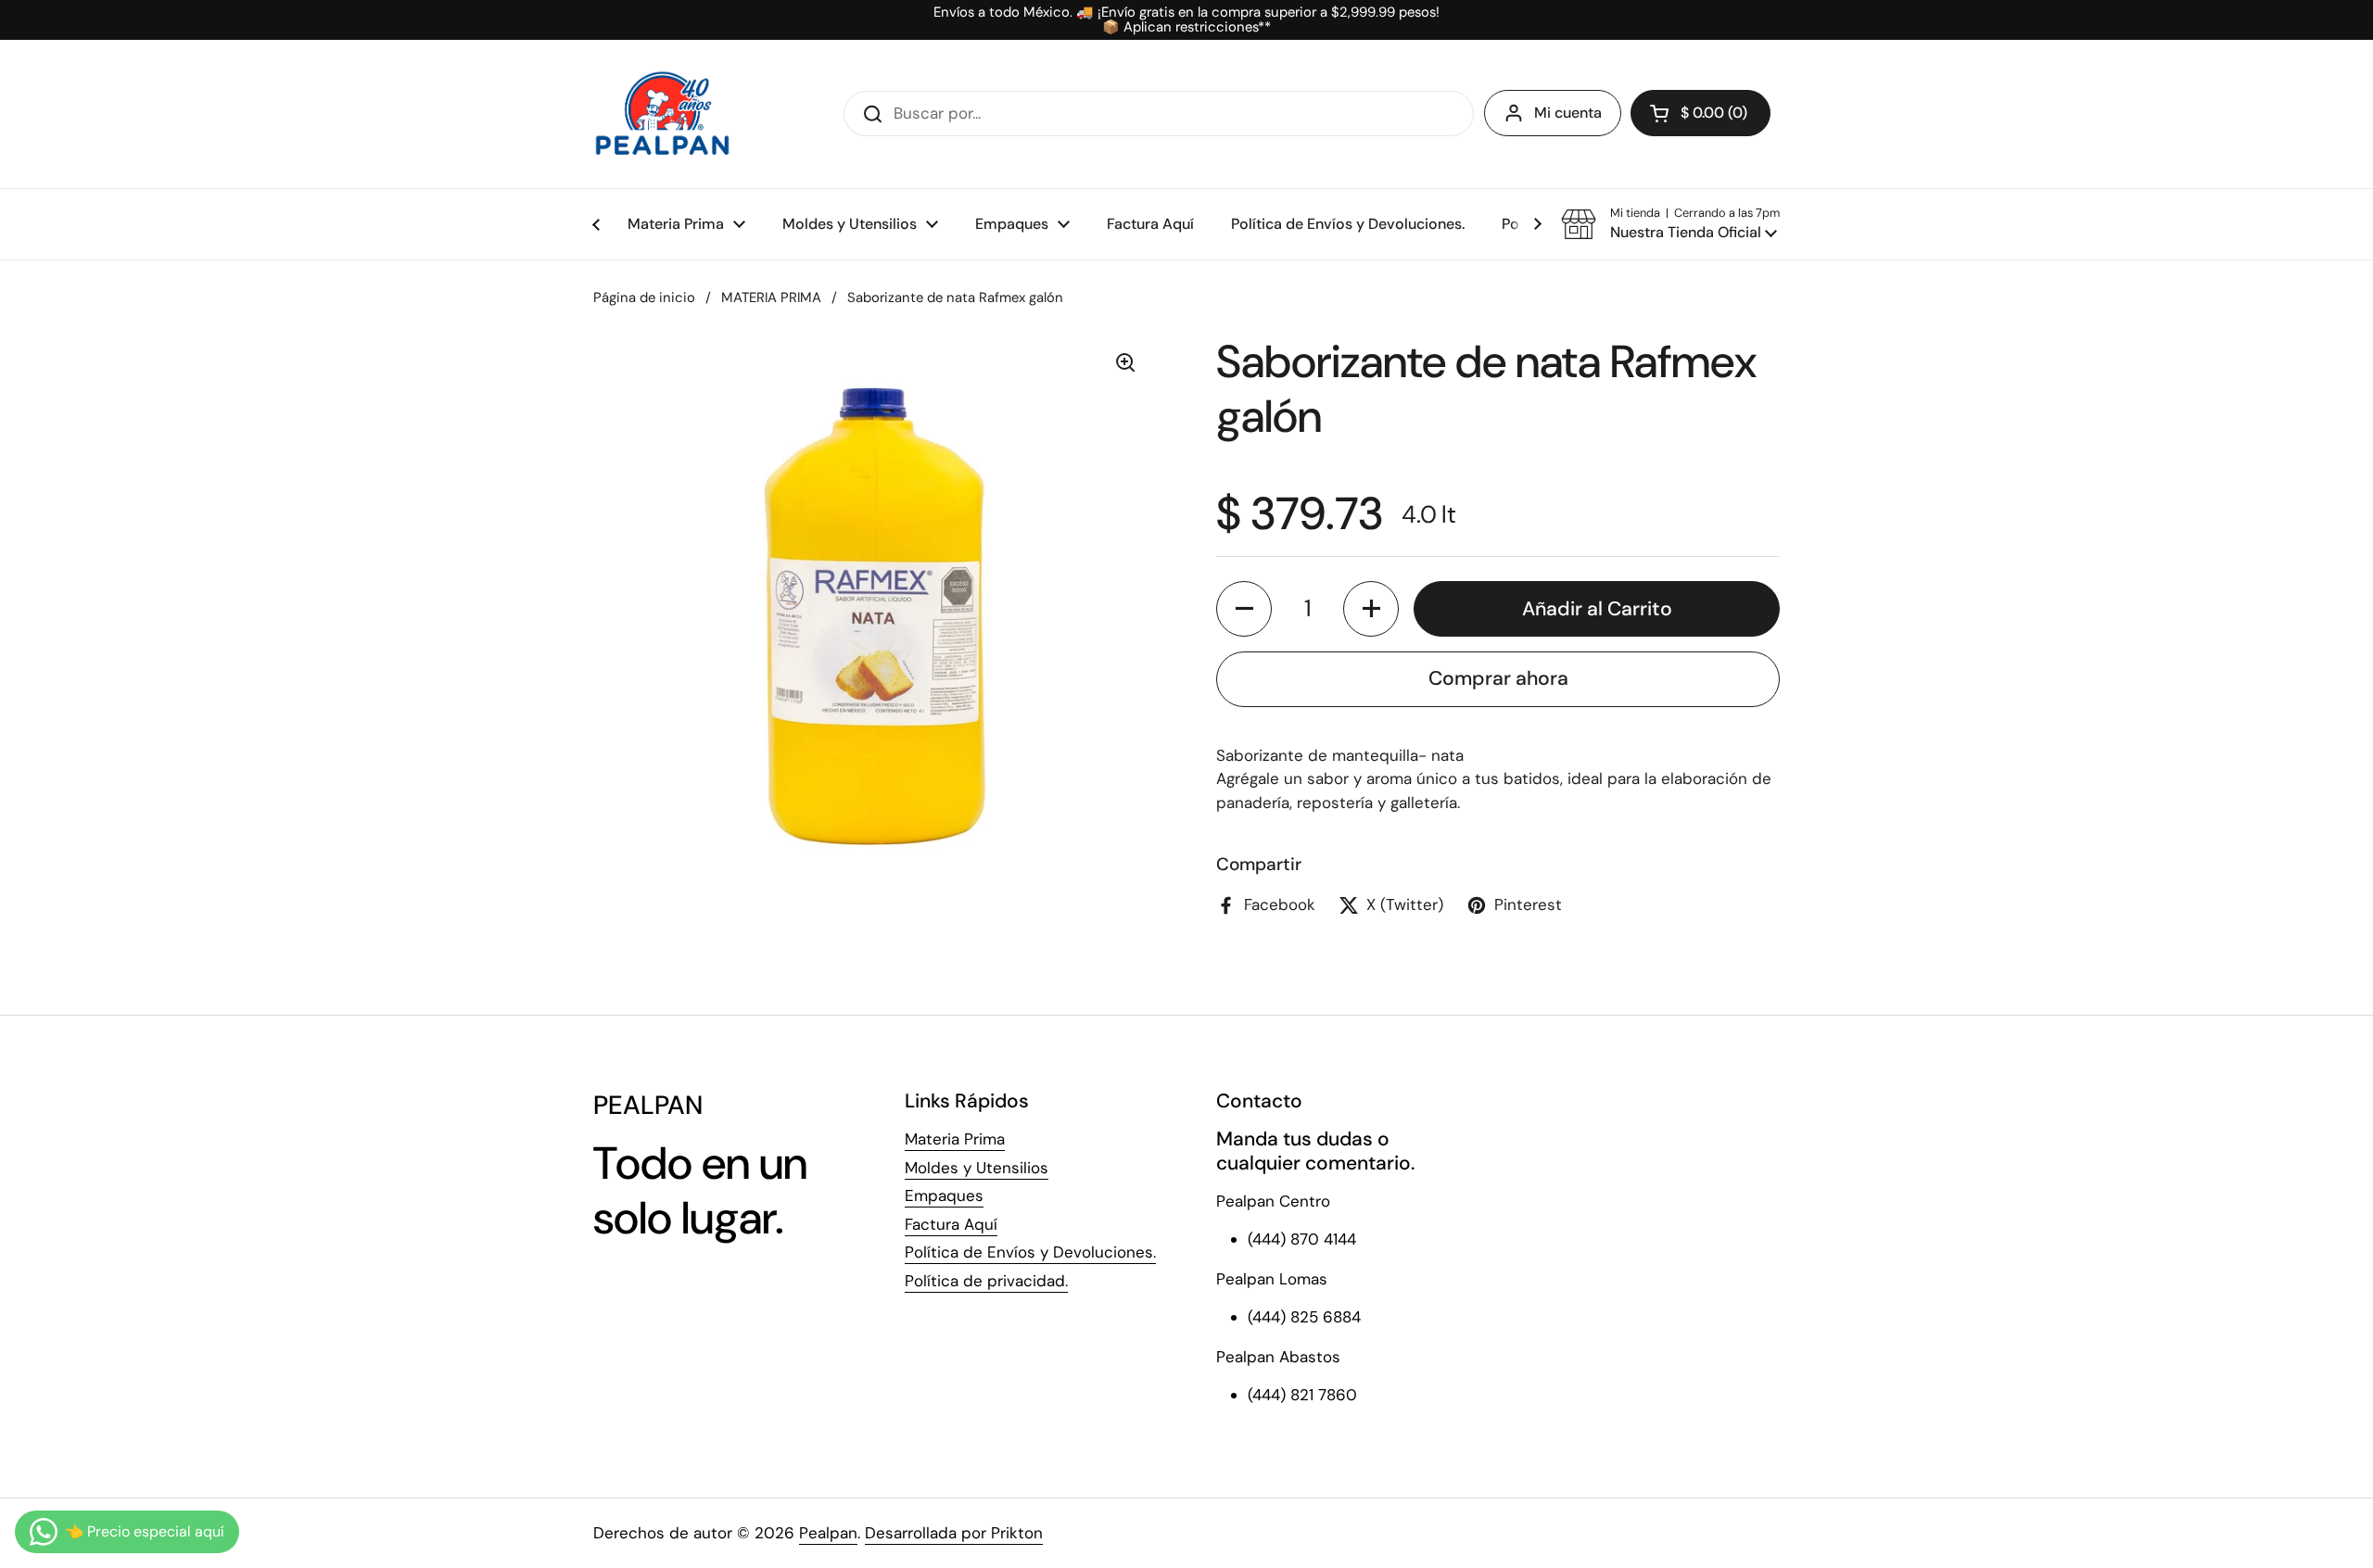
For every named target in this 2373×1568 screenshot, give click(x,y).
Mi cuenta (1568, 113)
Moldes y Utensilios (977, 1168)
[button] (1700, 113)
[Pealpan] (662, 114)
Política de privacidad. (986, 1281)
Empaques (944, 1195)
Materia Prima (955, 1139)
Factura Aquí (951, 1224)
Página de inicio (644, 297)
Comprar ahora (1498, 678)
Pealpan (828, 1533)
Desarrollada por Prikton (954, 1533)
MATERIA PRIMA (771, 297)
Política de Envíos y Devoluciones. (1030, 1252)
